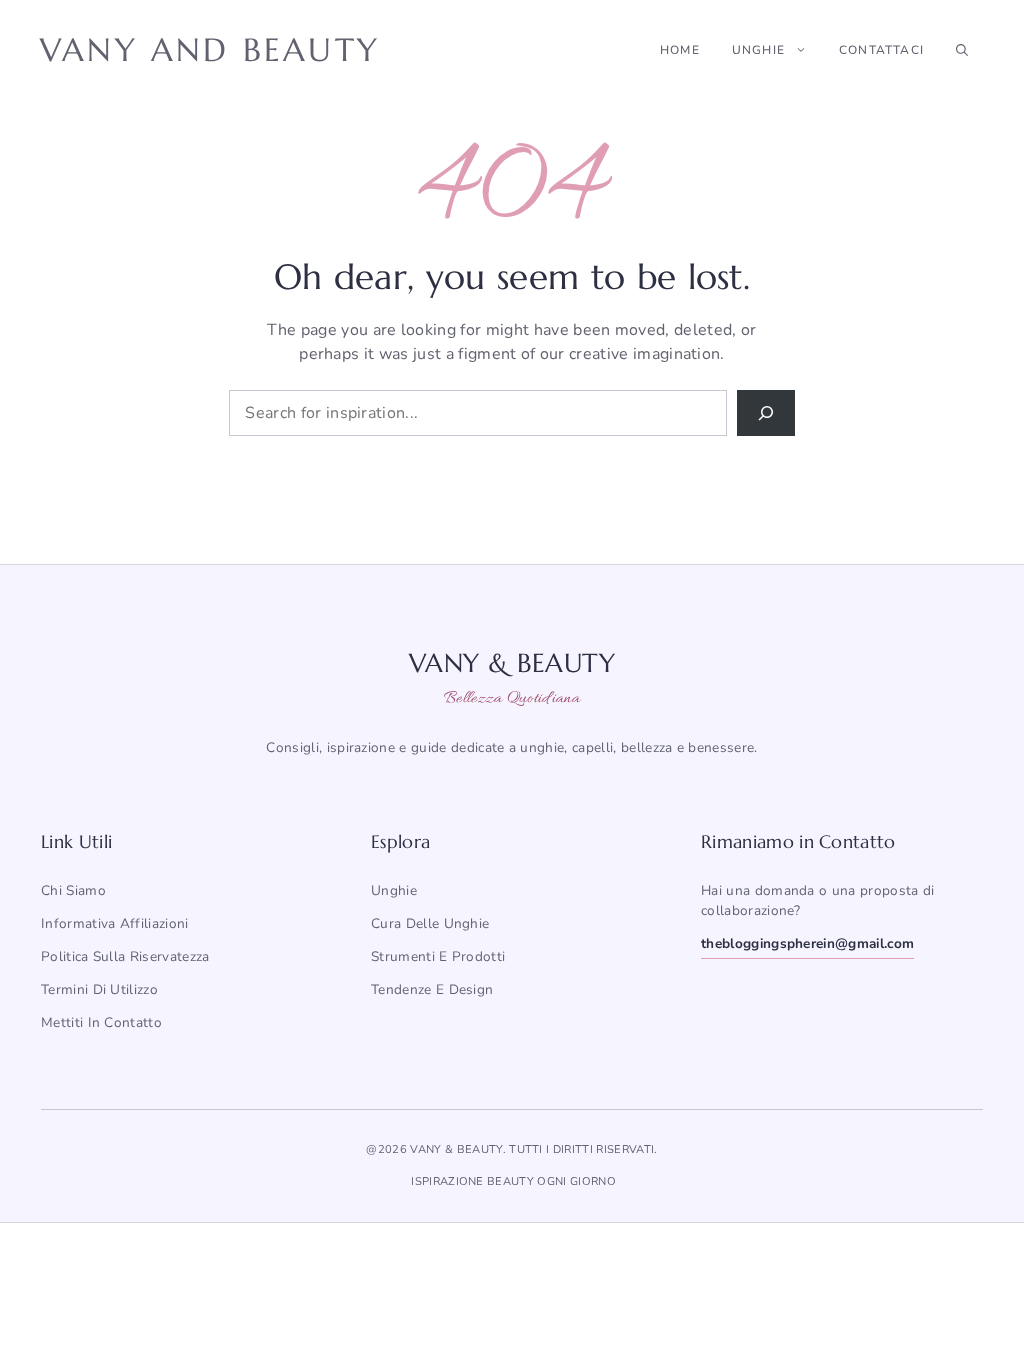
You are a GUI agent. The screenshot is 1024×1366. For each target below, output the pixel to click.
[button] (962, 50)
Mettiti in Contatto (101, 1022)
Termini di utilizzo (99, 989)
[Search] (766, 413)
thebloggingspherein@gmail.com (807, 943)
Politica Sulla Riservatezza (125, 956)
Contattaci (881, 50)
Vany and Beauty (210, 50)
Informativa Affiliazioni (115, 923)
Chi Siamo (73, 890)
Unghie (758, 50)
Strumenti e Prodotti (438, 956)
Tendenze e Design (432, 989)
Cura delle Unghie (430, 923)
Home (680, 50)
